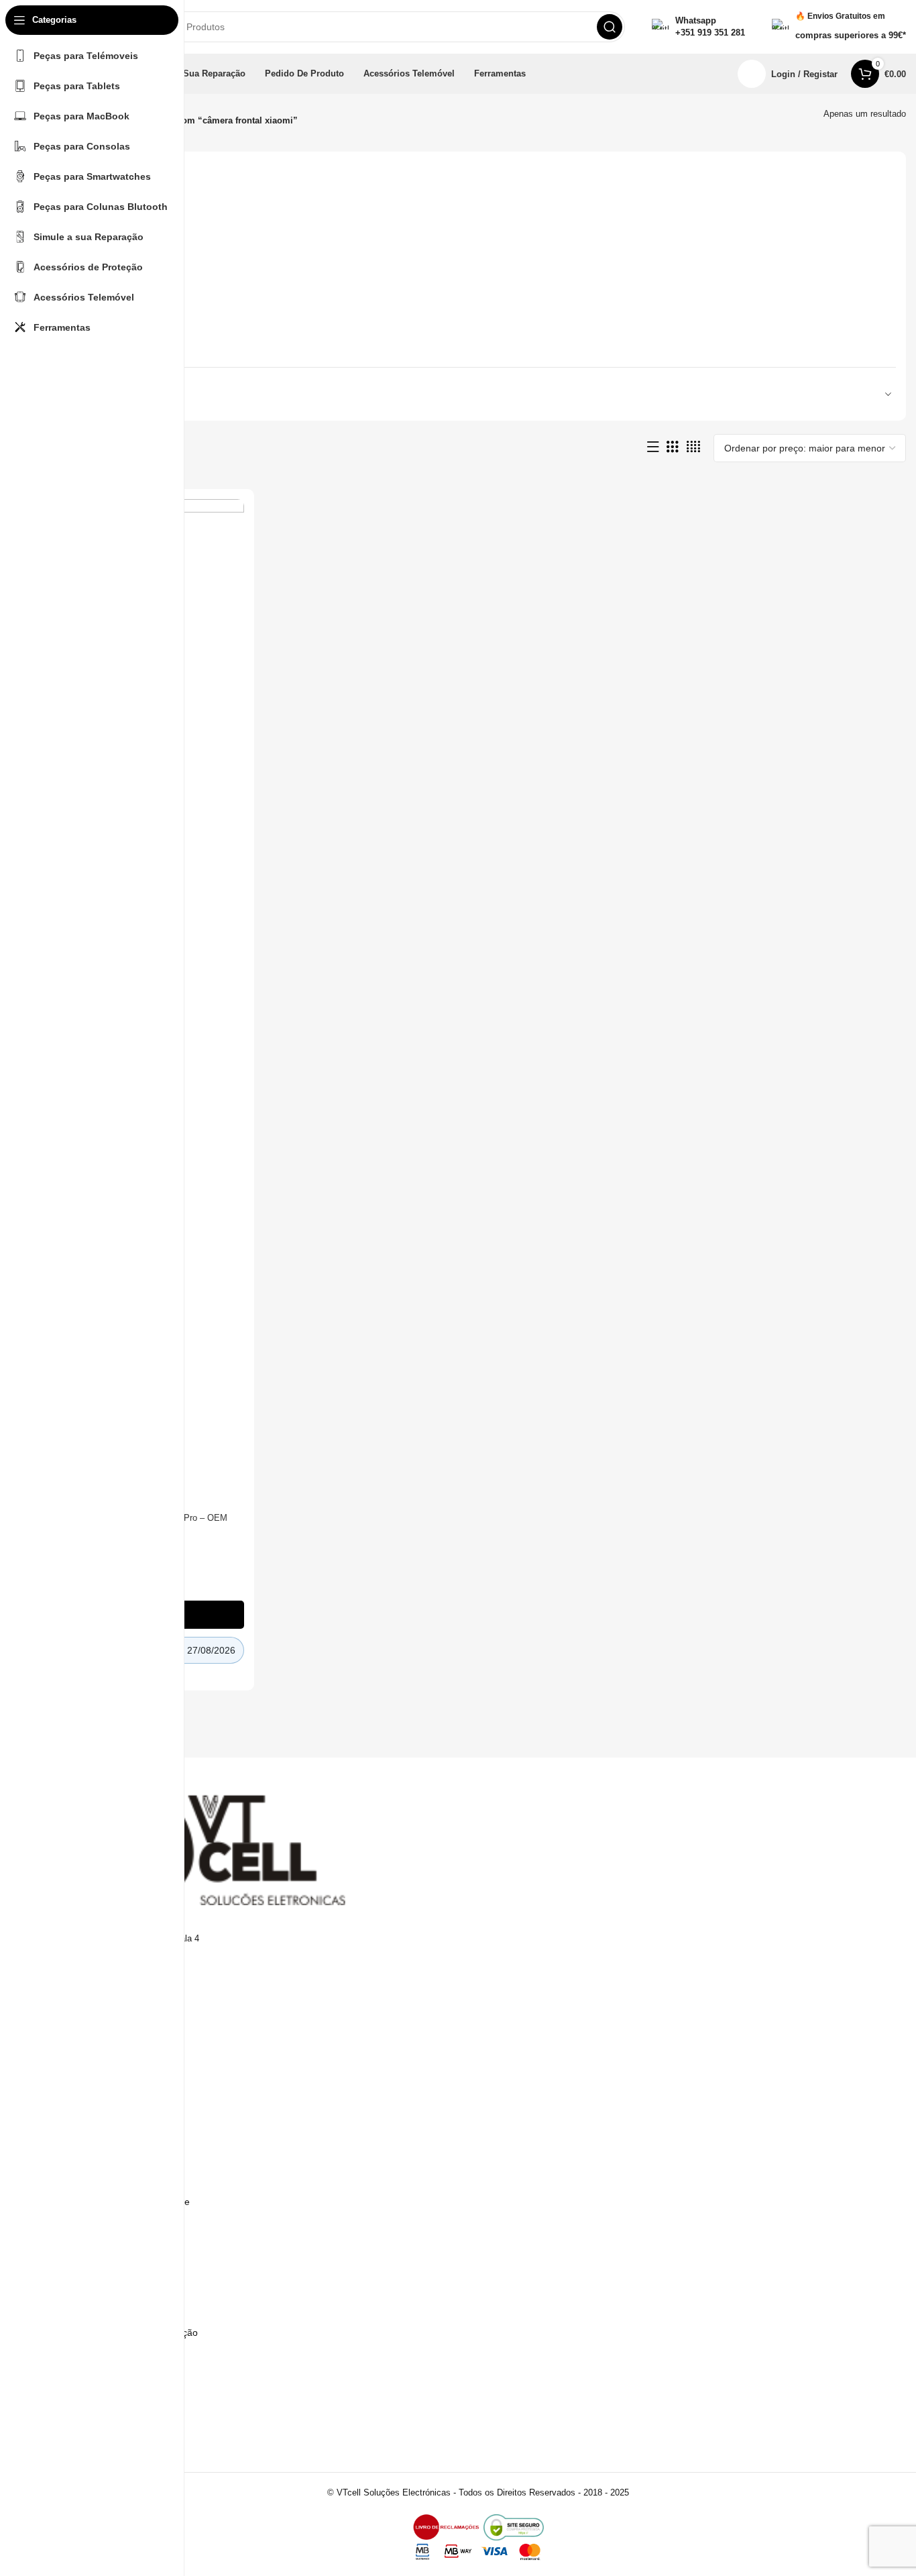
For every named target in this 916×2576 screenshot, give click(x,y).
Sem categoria (89, 226)
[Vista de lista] (653, 447)
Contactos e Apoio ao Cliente (128, 2202)
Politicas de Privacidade (117, 2110)
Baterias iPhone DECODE (111, 202)
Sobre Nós (90, 2224)
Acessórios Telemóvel (103, 294)
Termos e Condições (111, 2087)
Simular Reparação (108, 2310)
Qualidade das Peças (112, 2355)
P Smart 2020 (87, 317)
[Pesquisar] (610, 27)
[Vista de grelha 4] (693, 447)
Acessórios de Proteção (107, 340)
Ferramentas (85, 249)
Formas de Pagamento (116, 2155)
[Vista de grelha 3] (673, 447)
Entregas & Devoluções (117, 2178)
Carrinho (85, 2440)
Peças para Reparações (107, 271)
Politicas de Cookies (110, 2133)
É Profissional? (99, 2286)
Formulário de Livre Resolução (132, 2332)
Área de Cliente (100, 2417)
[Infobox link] (698, 27)
